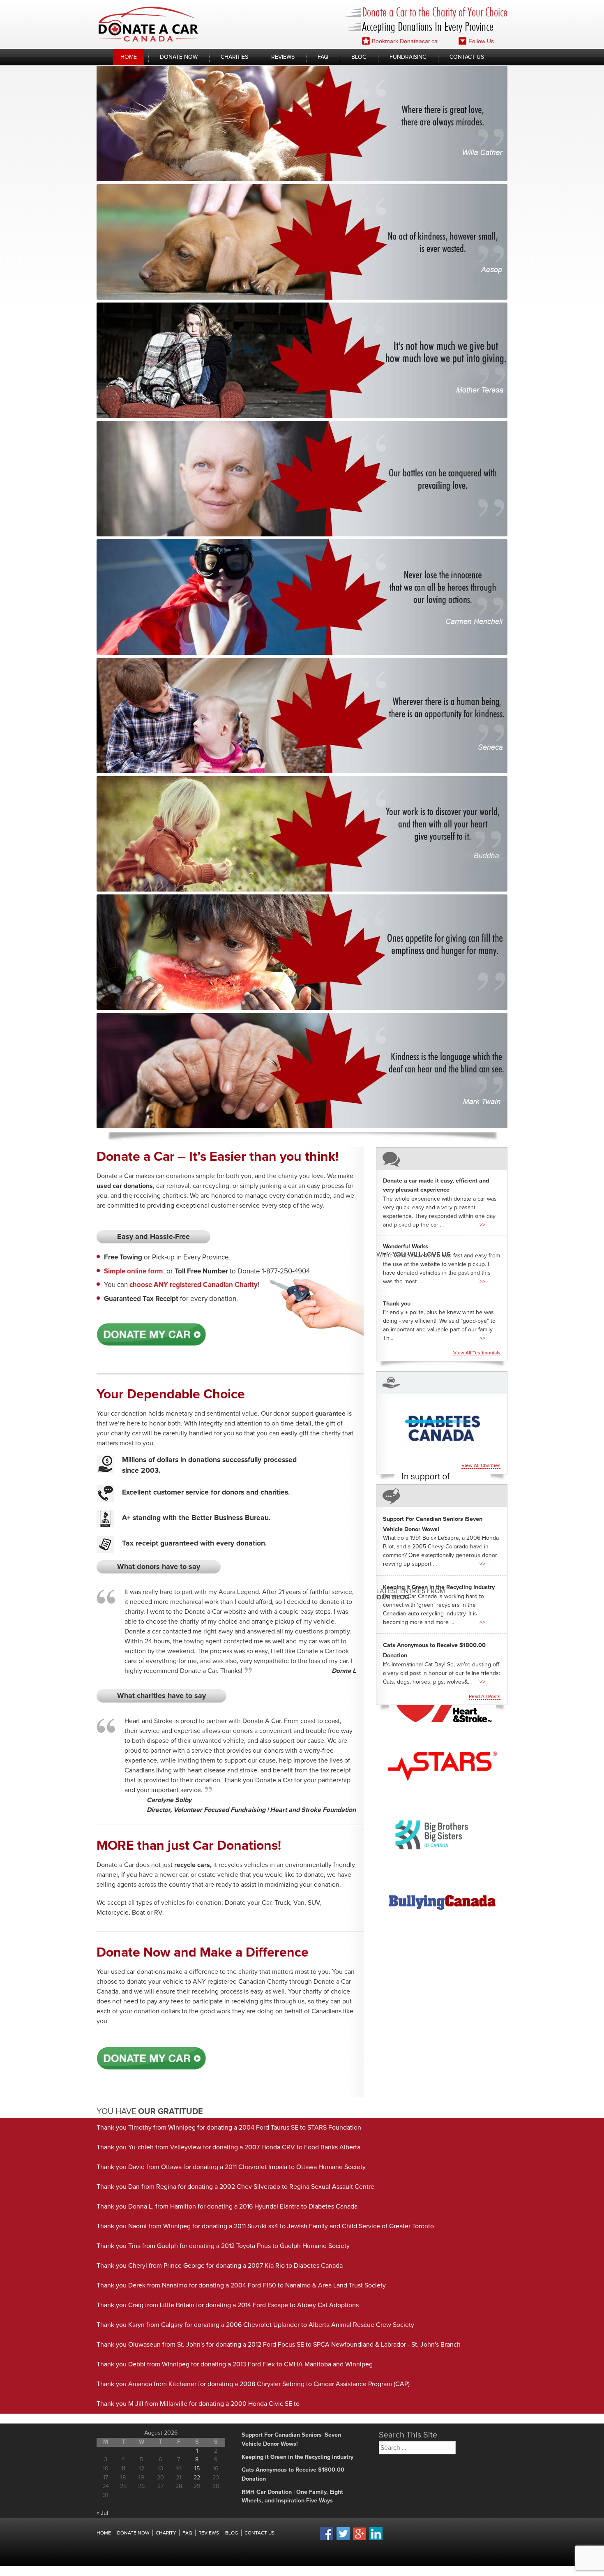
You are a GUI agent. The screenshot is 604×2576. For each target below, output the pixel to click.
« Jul (102, 2513)
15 (197, 2469)
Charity (166, 2533)
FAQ (323, 57)
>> (482, 1225)
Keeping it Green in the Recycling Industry (439, 1587)
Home (129, 57)
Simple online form (134, 1272)
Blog (359, 57)
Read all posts (485, 1697)
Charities (234, 57)
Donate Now (179, 57)
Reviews (283, 57)
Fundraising (408, 57)
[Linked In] (376, 2539)
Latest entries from (411, 1594)
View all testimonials (477, 1353)
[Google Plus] (360, 2539)
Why (414, 1254)
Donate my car (151, 1335)
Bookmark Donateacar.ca (405, 41)
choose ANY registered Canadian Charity (194, 1285)
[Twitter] (343, 2539)
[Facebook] (327, 2539)
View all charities (481, 1466)
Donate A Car (149, 24)
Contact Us (467, 57)
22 (197, 2478)
